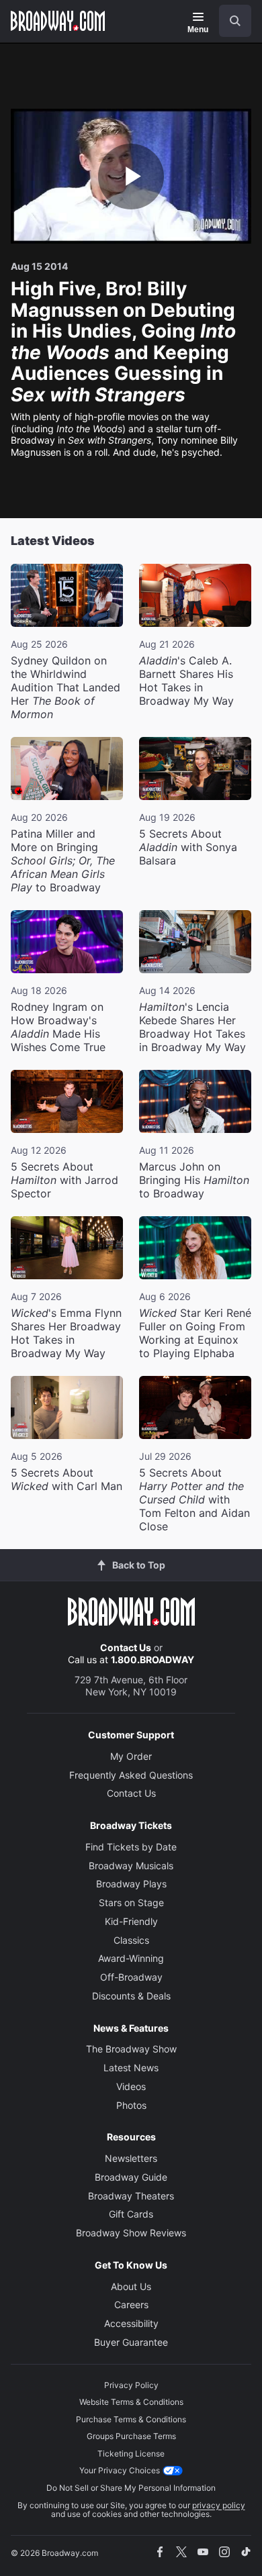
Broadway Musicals (131, 1866)
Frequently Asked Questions (131, 1775)
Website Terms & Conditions (131, 2402)
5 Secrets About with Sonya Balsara (188, 847)
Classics (131, 1940)
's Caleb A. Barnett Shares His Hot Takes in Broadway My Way (186, 681)
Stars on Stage (131, 1902)
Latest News (131, 2068)
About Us (131, 2286)
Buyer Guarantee (131, 2342)
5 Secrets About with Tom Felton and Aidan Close (194, 1499)
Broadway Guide (131, 2177)
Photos (131, 2105)
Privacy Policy (131, 2385)
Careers (131, 2305)
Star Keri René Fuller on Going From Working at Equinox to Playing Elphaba (195, 1333)
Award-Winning (131, 1958)
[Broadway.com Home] (58, 21)
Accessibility (131, 2323)
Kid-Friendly (131, 1921)
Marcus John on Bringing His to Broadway (194, 1180)
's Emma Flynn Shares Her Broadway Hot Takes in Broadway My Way (66, 1333)
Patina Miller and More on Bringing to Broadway (63, 860)
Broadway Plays (131, 1884)
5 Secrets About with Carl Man (67, 1479)
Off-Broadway (131, 1977)
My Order (131, 1756)
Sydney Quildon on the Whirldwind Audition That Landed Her (65, 687)
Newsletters (131, 2158)
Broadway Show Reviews (131, 2233)
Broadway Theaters (131, 2196)
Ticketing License (131, 2454)
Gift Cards (131, 2214)
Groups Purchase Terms (131, 2436)
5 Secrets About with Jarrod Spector (64, 1180)
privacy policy (219, 2505)
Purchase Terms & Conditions (131, 2419)
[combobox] (230, 21)
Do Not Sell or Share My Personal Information (131, 2488)
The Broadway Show (131, 2049)
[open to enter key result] (235, 21)
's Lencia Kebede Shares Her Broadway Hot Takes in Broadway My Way (192, 1027)
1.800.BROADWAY (152, 1659)
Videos (131, 2086)
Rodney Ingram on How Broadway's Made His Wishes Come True (58, 1027)
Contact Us (126, 1647)
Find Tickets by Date (131, 1847)
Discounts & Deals (131, 1996)
